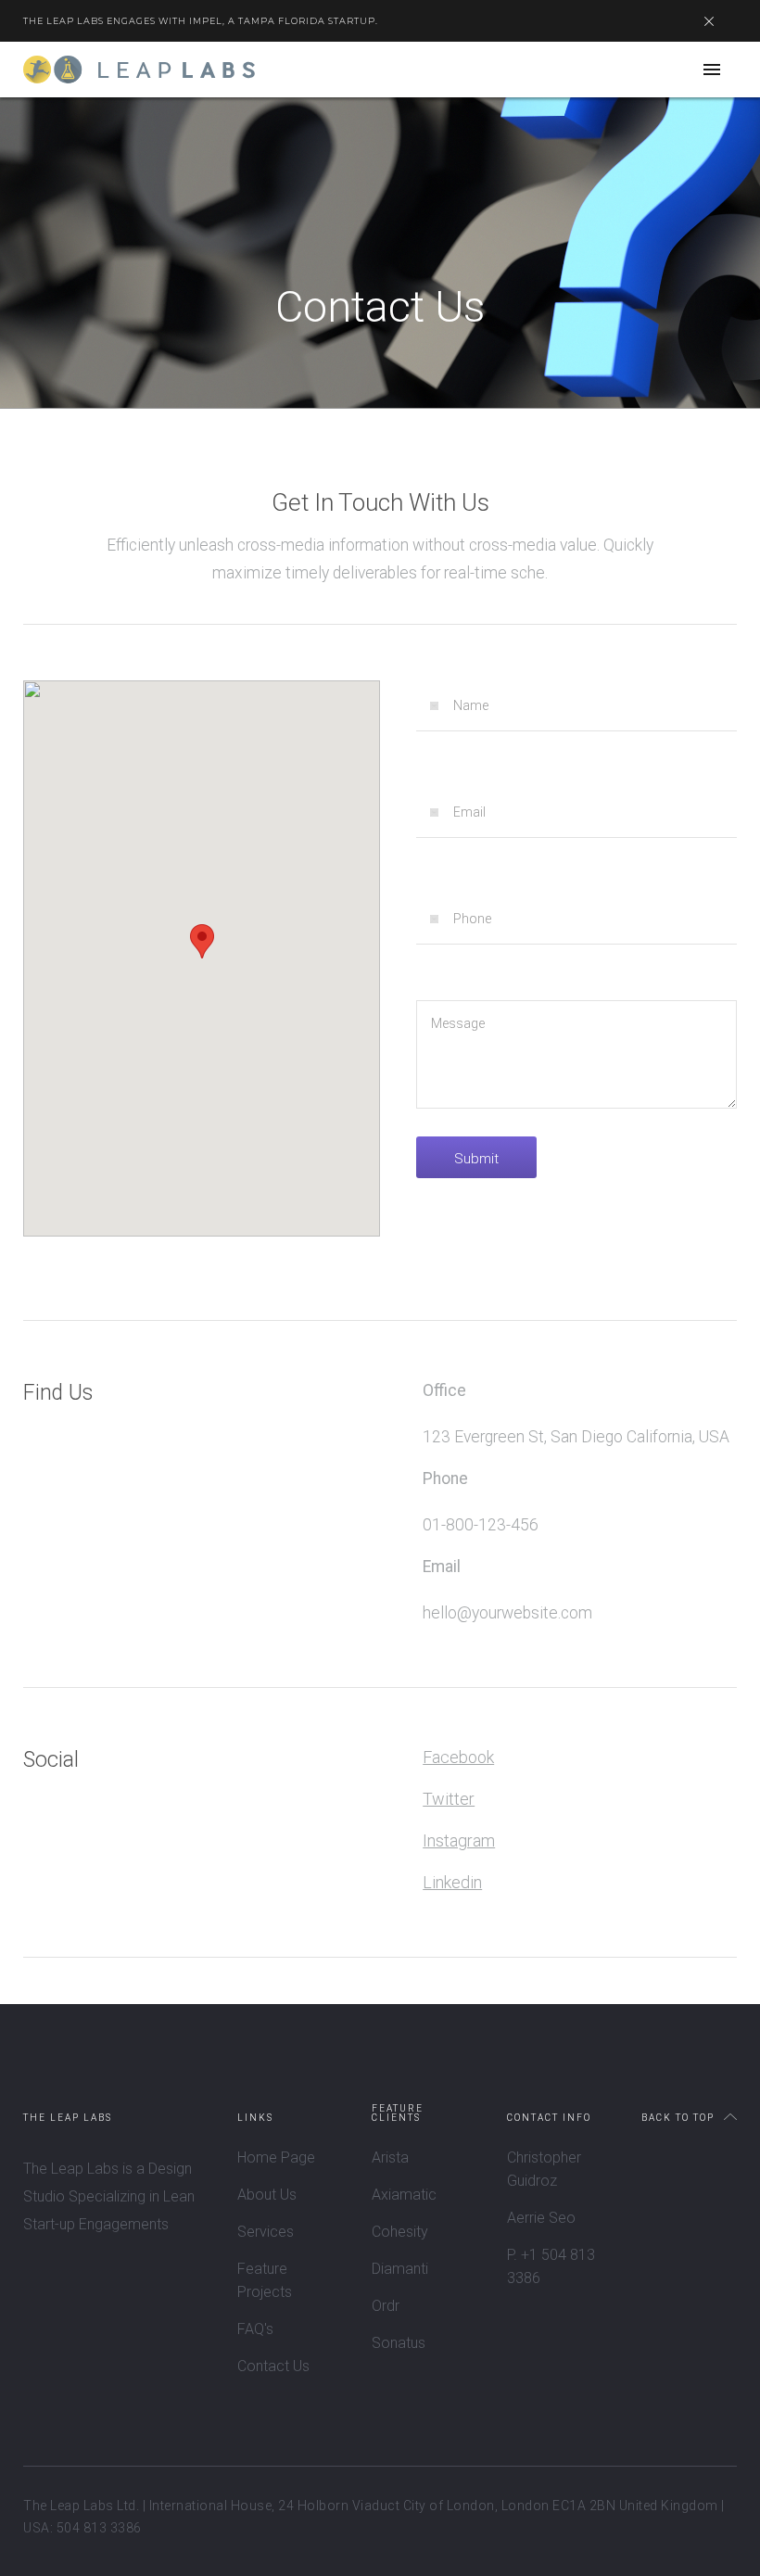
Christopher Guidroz (544, 2169)
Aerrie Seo (541, 2218)
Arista (390, 2157)
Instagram (459, 1840)
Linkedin (452, 1882)
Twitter (449, 1799)
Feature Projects (265, 2280)
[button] (712, 70)
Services (266, 2232)
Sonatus (399, 2343)
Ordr (386, 2306)
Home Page (276, 2157)
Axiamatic (404, 2195)
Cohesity (400, 2232)
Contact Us (273, 2366)
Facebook (458, 1757)
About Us (267, 2195)
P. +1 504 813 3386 (551, 2266)
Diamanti (400, 2269)
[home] (139, 70)
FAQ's (255, 2329)
